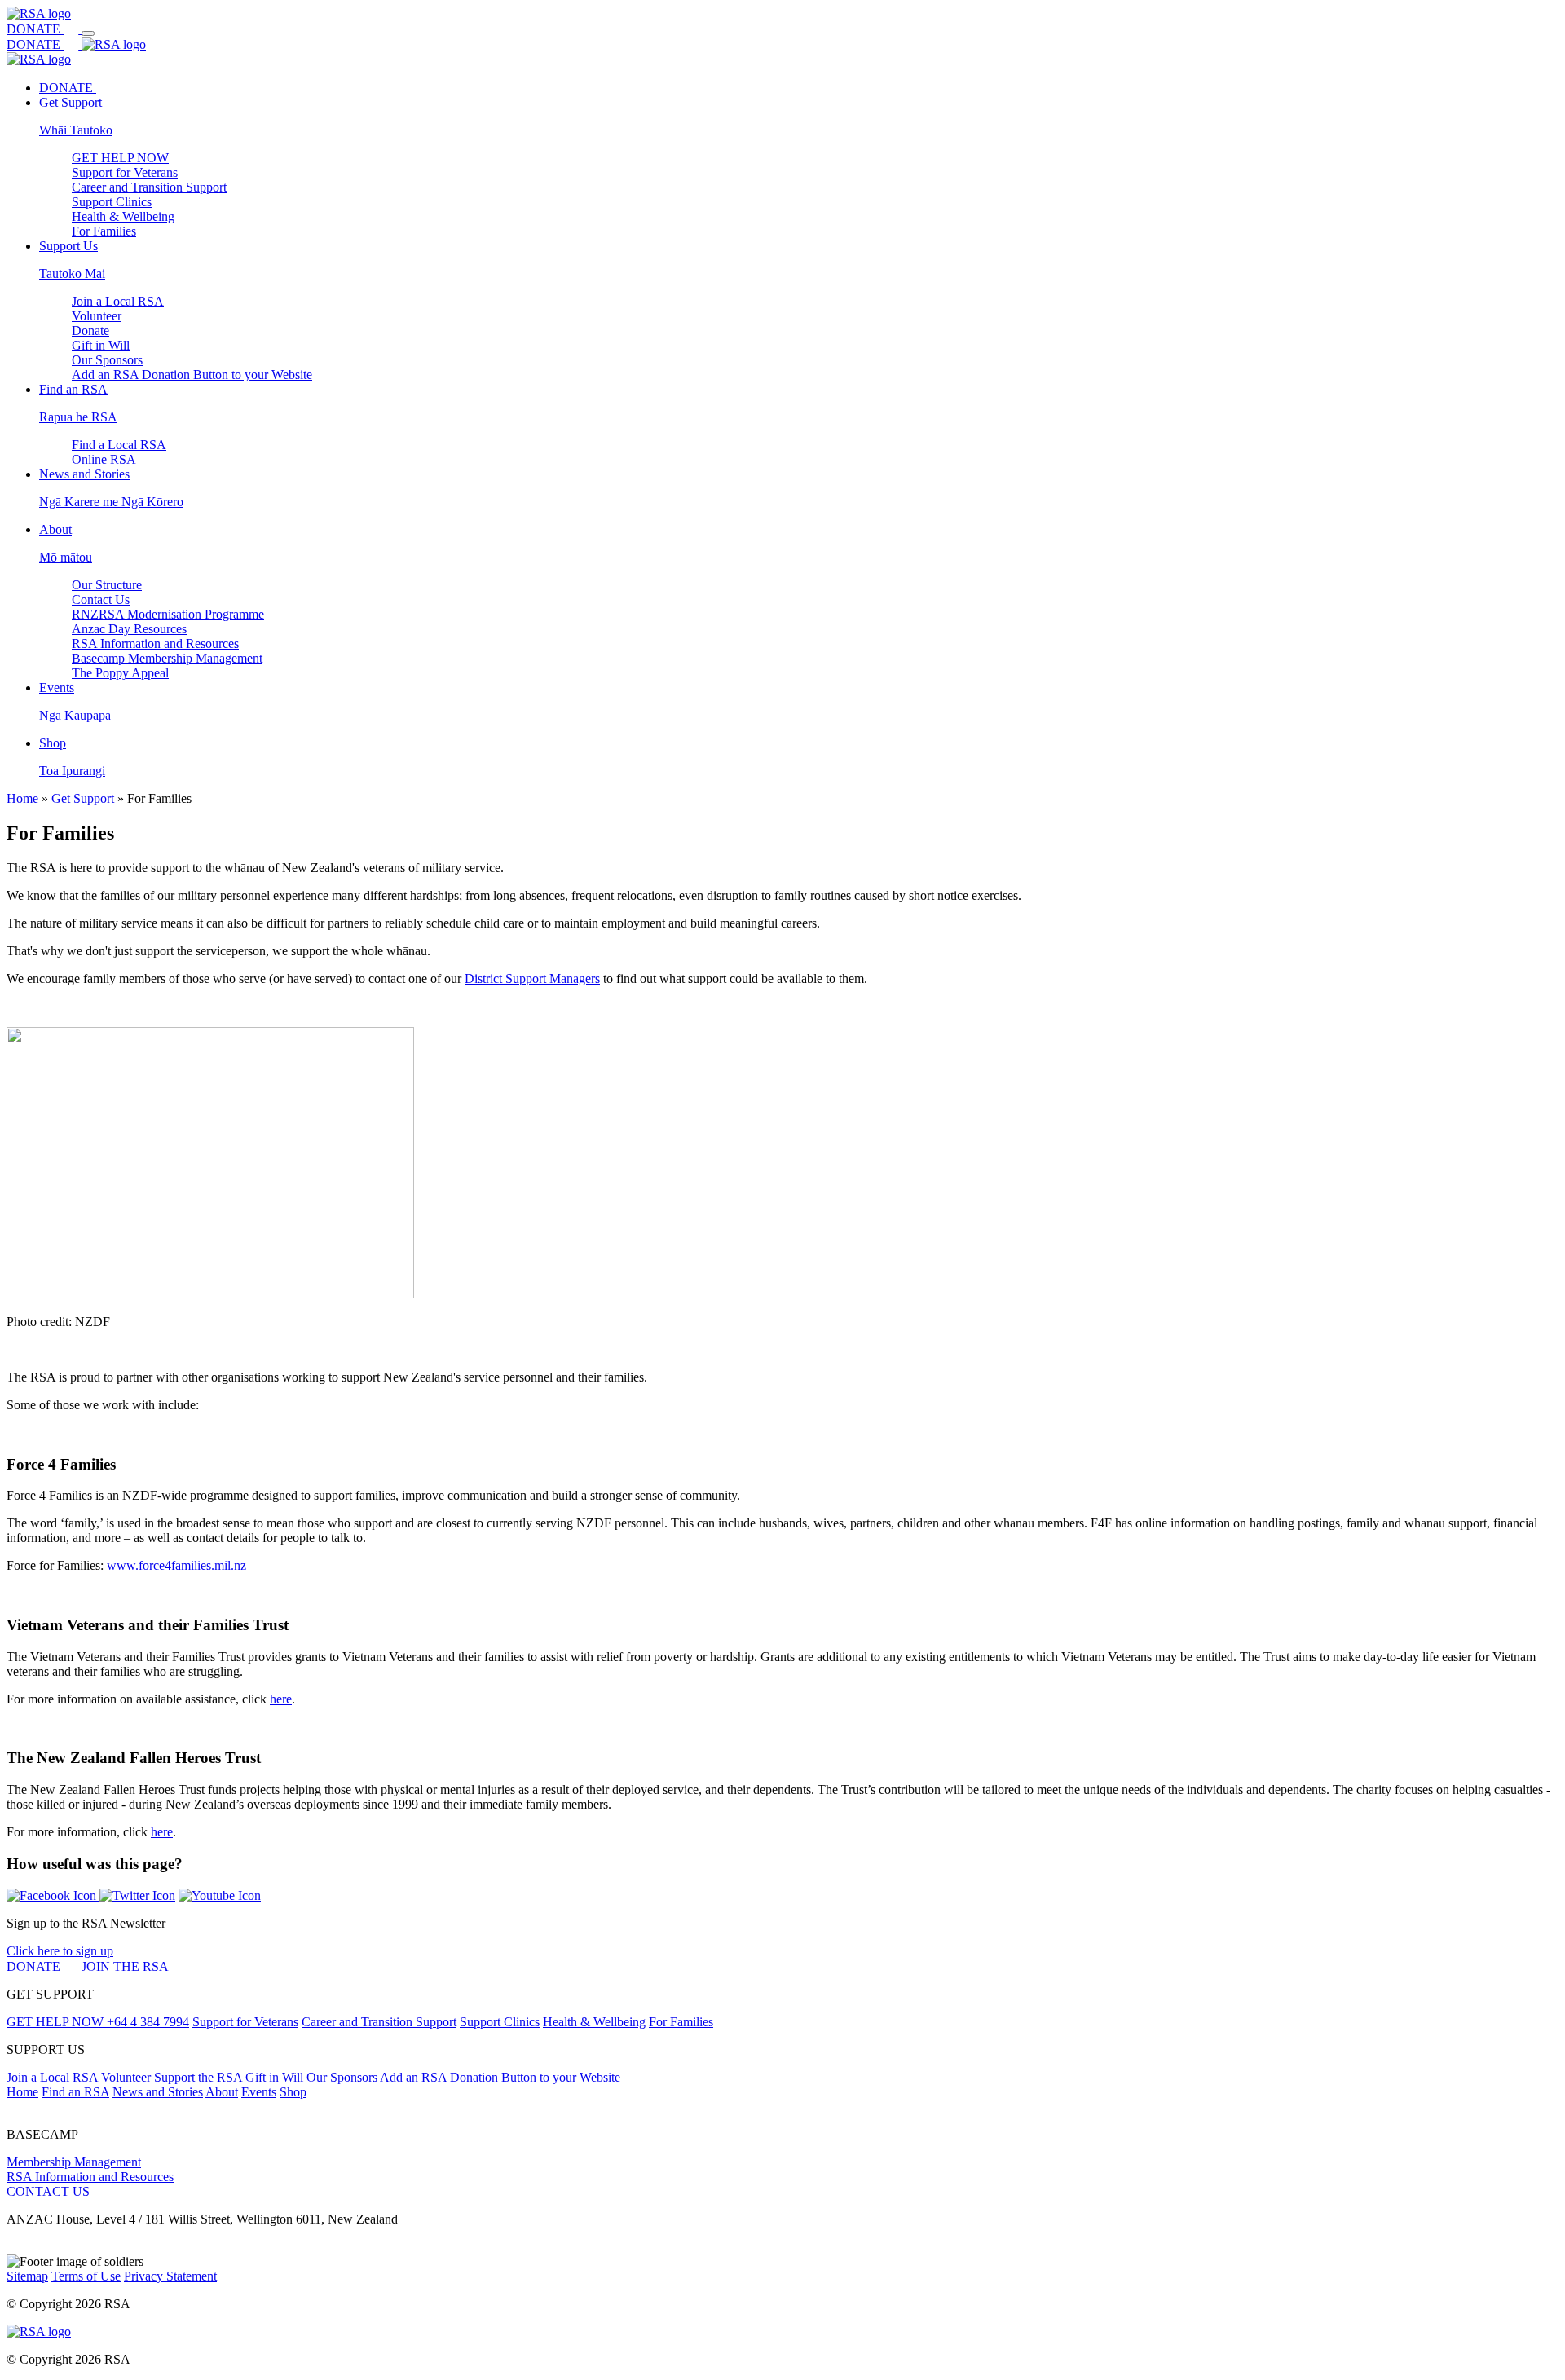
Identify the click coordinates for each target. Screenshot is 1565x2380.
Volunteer (97, 316)
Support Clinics (112, 202)
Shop (293, 2092)
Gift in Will (101, 345)
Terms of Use (86, 2276)
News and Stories (158, 2092)
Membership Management (74, 2162)
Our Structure (107, 585)
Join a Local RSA (118, 301)
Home (22, 798)
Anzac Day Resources (129, 629)
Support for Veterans (125, 172)
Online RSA (104, 459)
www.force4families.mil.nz (176, 1565)
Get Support (83, 798)
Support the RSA (198, 2077)
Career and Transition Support (149, 187)
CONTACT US (48, 2191)
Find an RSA (75, 2092)
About (222, 2092)
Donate (90, 331)
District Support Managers (532, 978)
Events (259, 2092)
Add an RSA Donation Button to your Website (192, 375)
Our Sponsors (107, 360)
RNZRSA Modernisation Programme (168, 614)
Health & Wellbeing (123, 216)
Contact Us (101, 599)
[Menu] (88, 33)
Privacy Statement (170, 2276)
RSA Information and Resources (155, 643)
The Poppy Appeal (120, 673)
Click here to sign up (60, 1951)
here (281, 1699)
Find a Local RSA (119, 445)
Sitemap (27, 2276)
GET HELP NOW (120, 158)
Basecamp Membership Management (167, 658)
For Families (104, 231)
